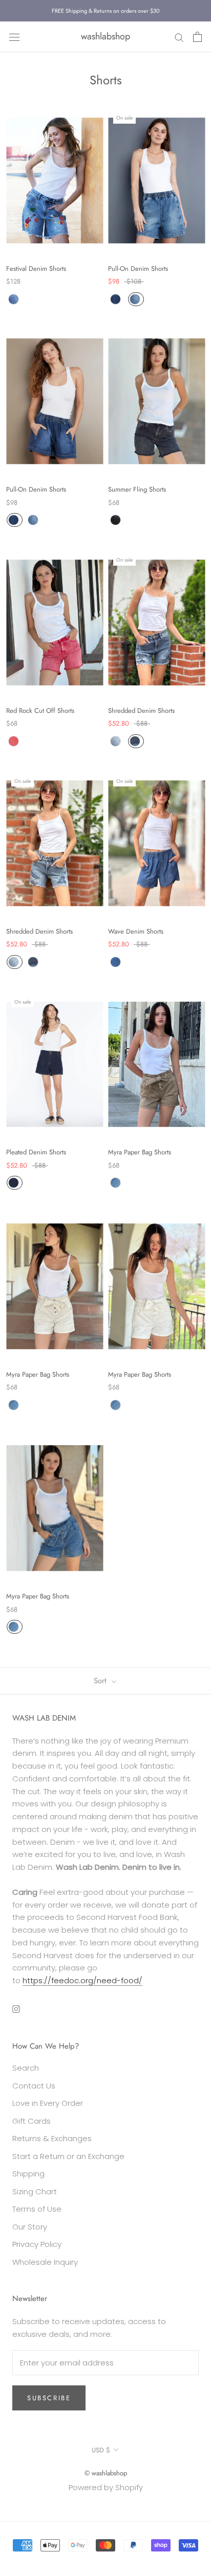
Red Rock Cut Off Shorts (40, 711)
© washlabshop (106, 2473)
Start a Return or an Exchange (68, 2156)
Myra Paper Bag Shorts (140, 1152)
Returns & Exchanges (52, 2138)
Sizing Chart (35, 2191)
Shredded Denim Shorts (141, 711)
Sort (101, 1681)
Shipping (28, 2174)
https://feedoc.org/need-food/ (82, 1980)
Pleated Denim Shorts (36, 1152)
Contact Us (34, 2086)
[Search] (179, 37)
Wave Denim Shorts (136, 931)
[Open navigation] (14, 37)
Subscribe (49, 2398)
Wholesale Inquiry (45, 2262)
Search (26, 2068)
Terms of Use (37, 2209)
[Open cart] (197, 37)
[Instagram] (16, 2009)
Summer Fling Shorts (137, 489)
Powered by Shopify (106, 2487)
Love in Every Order (48, 2103)
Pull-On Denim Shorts (138, 269)
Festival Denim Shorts (36, 269)
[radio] (14, 299)
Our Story (30, 2227)
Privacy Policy (37, 2244)
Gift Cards (31, 2121)
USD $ (101, 2450)
